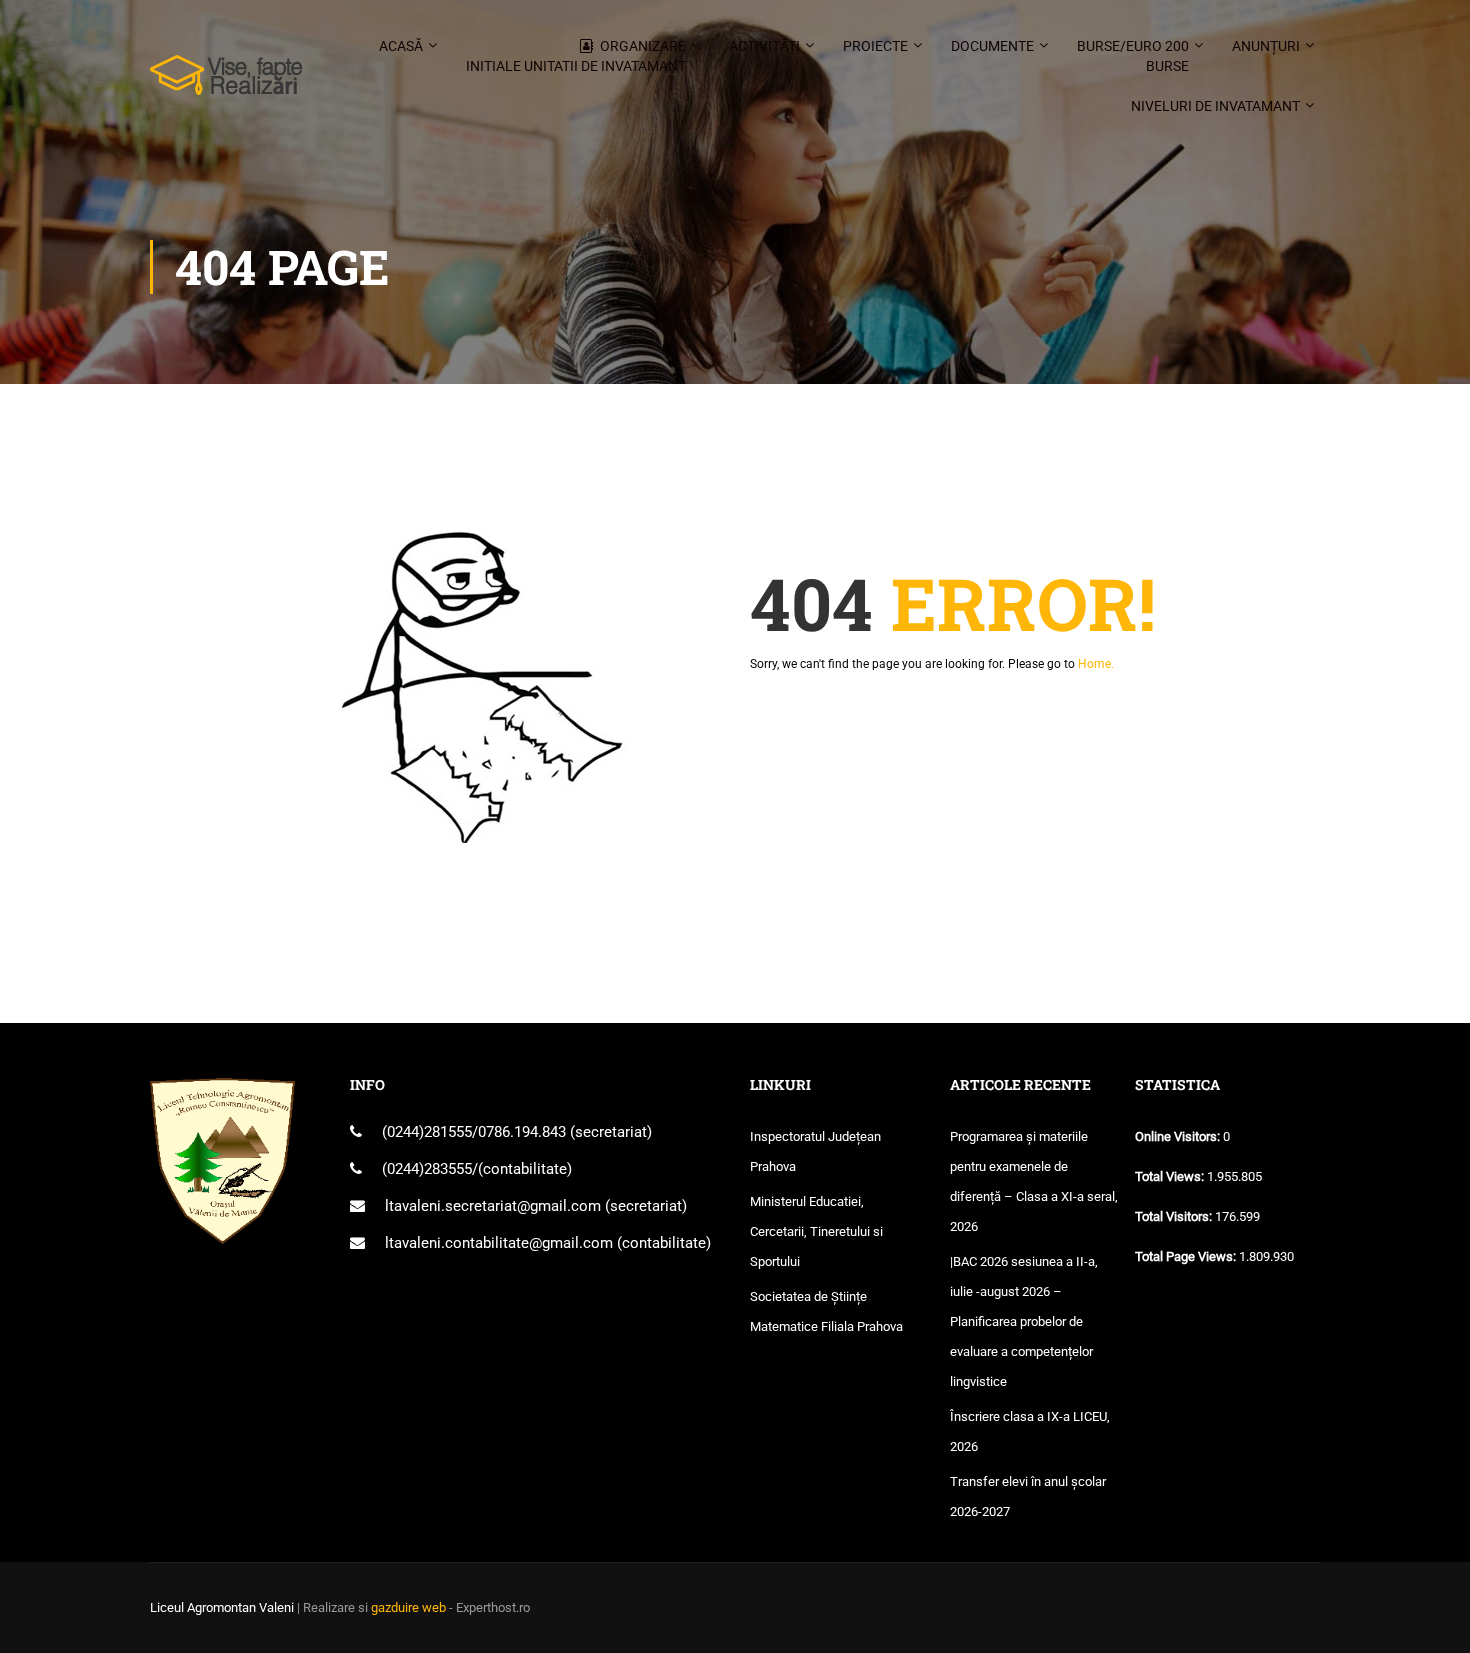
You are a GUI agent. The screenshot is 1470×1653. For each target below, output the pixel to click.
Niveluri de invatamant (1215, 106)
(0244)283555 (427, 1169)
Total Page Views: (1187, 1256)
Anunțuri (1266, 46)
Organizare (576, 56)
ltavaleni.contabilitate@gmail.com (499, 1243)
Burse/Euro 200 (1133, 56)
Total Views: (1171, 1176)
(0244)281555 (427, 1132)
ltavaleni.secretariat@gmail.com (493, 1206)
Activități (764, 46)
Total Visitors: (1175, 1216)
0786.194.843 (524, 1132)
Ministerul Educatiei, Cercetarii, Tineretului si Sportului (816, 1231)
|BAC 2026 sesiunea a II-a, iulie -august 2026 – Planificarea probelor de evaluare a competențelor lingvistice (1024, 1321)
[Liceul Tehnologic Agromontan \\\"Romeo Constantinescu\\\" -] (226, 85)
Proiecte (875, 46)
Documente (992, 46)
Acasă (401, 46)
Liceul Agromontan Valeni (222, 1607)
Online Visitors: (1179, 1136)
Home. (1096, 664)
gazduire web (408, 1607)
